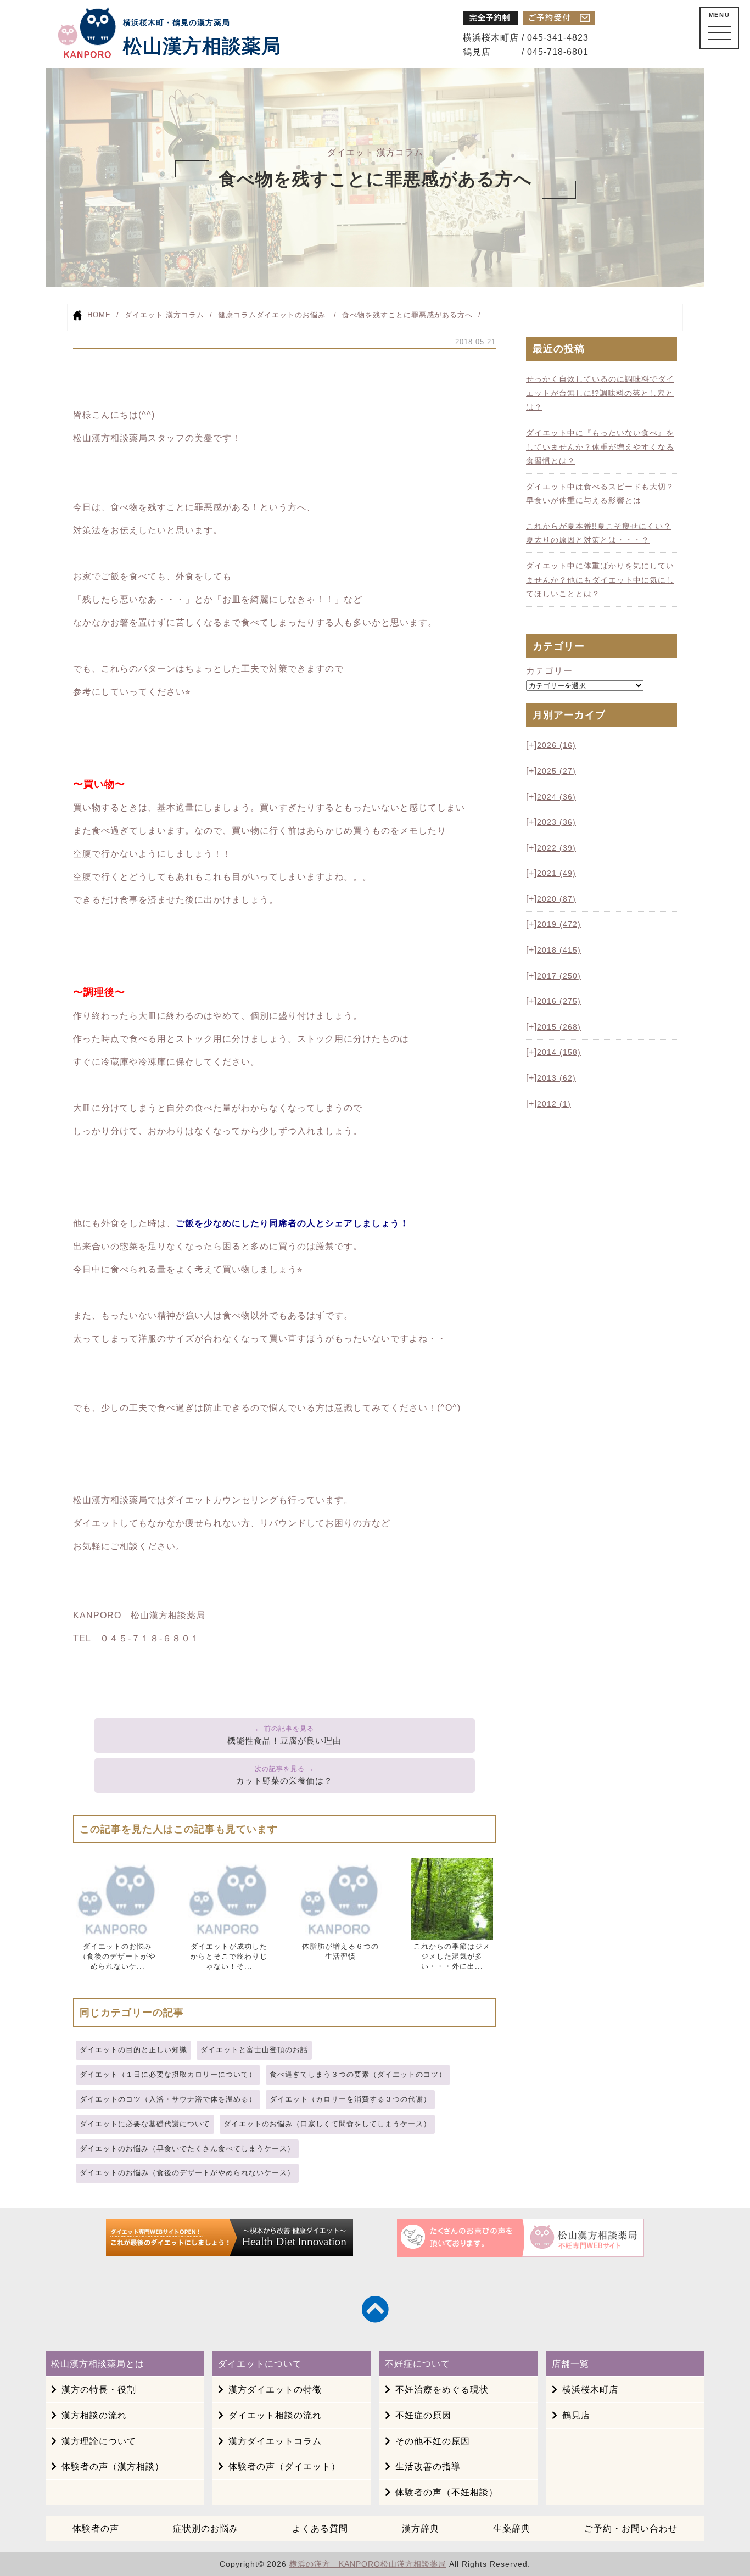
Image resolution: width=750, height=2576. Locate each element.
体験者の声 (96, 2528)
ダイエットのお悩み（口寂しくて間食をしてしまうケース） (327, 2124)
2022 (556, 848)
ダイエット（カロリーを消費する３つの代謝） (350, 2099)
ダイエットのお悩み (291, 315)
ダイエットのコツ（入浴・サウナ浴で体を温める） (168, 2099)
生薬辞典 (512, 2528)
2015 (559, 1027)
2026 (556, 745)
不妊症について (418, 2364)
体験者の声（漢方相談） (113, 2466)
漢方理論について (99, 2441)
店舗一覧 (570, 2364)
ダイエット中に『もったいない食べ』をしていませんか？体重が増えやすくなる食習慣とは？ (600, 447)
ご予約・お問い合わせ (631, 2528)
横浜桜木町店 (590, 2390)
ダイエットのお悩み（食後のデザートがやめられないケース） (187, 2173)
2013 (556, 1078)
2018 (559, 950)
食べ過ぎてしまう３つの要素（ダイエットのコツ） (358, 2074)
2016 (559, 1001)
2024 (556, 797)
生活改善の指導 (428, 2466)
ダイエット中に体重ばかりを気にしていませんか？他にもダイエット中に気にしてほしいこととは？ (600, 580)
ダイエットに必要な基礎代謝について (145, 2124)
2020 (556, 899)
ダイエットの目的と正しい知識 (133, 2050)
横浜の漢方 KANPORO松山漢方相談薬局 (368, 2564)
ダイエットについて (260, 2364)
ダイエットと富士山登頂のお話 (254, 2050)
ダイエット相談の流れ (275, 2415)
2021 (556, 873)
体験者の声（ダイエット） (284, 2466)
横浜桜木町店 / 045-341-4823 (526, 38)
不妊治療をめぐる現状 (442, 2390)
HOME (99, 315)
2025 (556, 771)
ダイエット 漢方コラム (164, 315)
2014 (559, 1052)
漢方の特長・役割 (99, 2390)
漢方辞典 (421, 2528)
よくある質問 (320, 2528)
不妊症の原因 (423, 2415)
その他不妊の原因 (433, 2441)
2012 (554, 1104)
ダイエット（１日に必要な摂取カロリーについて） (168, 2074)
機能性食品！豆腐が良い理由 (284, 1740)
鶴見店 (576, 2415)
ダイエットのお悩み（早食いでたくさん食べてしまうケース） (187, 2148)
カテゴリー (549, 671)
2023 (556, 822)
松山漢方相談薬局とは (98, 2364)
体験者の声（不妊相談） (447, 2492)
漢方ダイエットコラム (275, 2441)
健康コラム (237, 315)
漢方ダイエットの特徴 (275, 2390)
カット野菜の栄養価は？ (284, 1781)
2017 (559, 976)
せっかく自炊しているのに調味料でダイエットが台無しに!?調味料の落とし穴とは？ (600, 393)
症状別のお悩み (206, 2528)
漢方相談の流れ (94, 2415)
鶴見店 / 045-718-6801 (526, 52)
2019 (559, 924)
